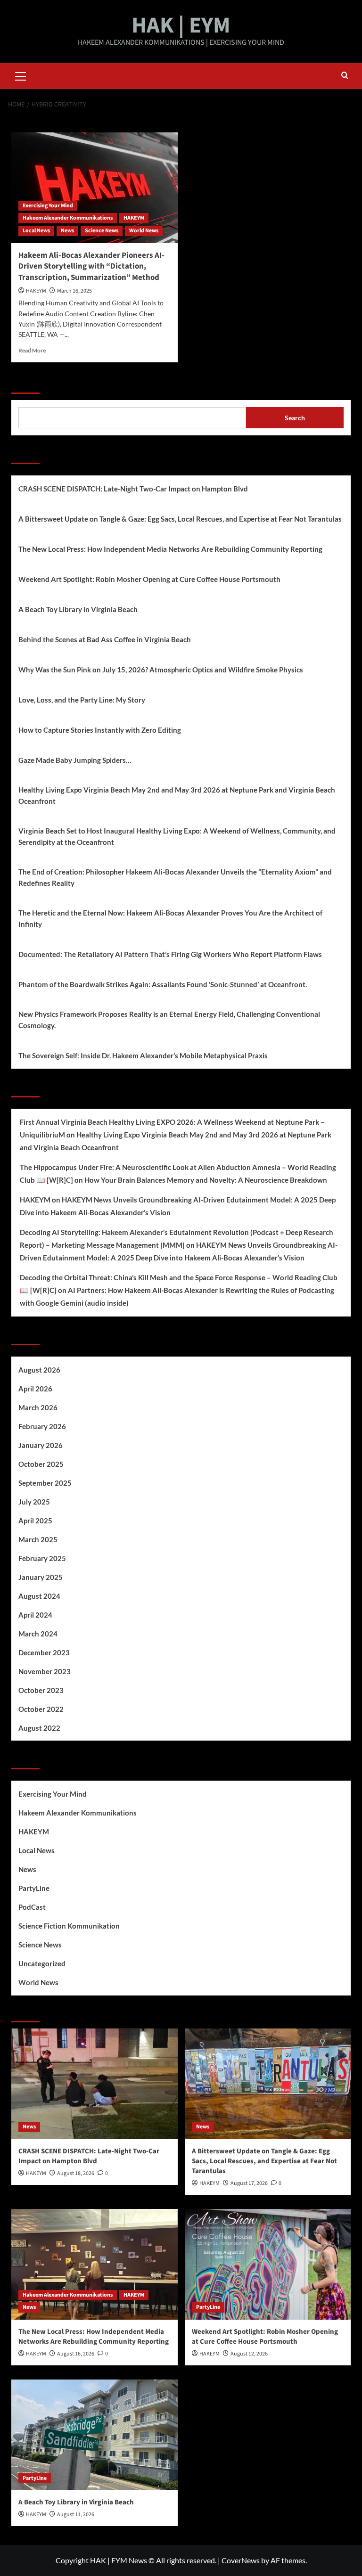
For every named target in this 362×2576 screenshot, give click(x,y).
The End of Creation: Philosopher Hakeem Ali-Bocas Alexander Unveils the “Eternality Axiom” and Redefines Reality (175, 877)
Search (25, 382)
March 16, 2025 (74, 291)
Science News (102, 231)
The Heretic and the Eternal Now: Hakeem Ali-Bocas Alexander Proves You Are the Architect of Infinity (170, 918)
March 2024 (38, 1634)
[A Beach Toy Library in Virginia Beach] (95, 2435)
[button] (21, 75)
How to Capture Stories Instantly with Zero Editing (100, 730)
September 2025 (45, 1483)
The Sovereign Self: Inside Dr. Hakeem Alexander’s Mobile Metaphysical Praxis (143, 1055)
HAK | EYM (181, 25)
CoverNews (241, 2560)
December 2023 (44, 1652)
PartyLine (34, 1888)
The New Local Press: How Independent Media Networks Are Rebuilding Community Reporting (170, 549)
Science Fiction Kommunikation (69, 1926)
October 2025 (41, 1464)
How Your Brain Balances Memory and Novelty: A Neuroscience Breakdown (206, 1180)
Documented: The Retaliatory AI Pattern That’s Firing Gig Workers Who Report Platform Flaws (170, 954)
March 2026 (38, 1407)
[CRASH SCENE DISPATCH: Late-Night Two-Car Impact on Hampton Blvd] (95, 2084)
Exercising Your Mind (48, 206)
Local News (36, 231)
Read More (32, 350)
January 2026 (41, 1445)
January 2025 (41, 1577)
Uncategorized (42, 1963)
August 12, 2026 (249, 2354)
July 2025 (34, 1502)
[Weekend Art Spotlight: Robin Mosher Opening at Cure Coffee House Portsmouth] (268, 2264)
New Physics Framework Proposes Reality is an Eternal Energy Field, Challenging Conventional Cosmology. (169, 1020)
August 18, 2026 (76, 2173)
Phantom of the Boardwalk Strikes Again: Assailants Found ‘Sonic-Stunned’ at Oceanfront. (163, 984)
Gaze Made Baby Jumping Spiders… (75, 760)
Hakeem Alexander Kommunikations (68, 218)
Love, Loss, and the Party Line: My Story (82, 700)
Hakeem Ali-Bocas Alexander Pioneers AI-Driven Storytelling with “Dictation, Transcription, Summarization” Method (91, 267)
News (67, 231)
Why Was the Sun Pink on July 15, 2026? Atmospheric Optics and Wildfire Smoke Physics (161, 670)
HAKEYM (134, 218)
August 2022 (39, 1728)
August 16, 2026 (76, 2354)
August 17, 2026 (249, 2183)
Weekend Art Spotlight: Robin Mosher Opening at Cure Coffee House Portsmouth (149, 579)
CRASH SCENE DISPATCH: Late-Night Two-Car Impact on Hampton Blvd (133, 489)
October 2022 (41, 1709)
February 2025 (42, 1558)
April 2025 (35, 1521)
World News (144, 231)
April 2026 (35, 1389)
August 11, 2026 (76, 2515)
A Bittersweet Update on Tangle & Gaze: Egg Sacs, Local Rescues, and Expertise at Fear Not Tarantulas (180, 519)
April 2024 (35, 1615)
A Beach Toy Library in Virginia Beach (78, 609)
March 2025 (38, 1539)
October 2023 (41, 1690)
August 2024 (39, 1596)
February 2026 (42, 1426)
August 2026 (39, 1370)
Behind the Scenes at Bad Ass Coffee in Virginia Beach (105, 639)
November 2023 (45, 1671)
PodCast (32, 1907)
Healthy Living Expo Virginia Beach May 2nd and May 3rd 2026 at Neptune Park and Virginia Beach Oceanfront (177, 795)
